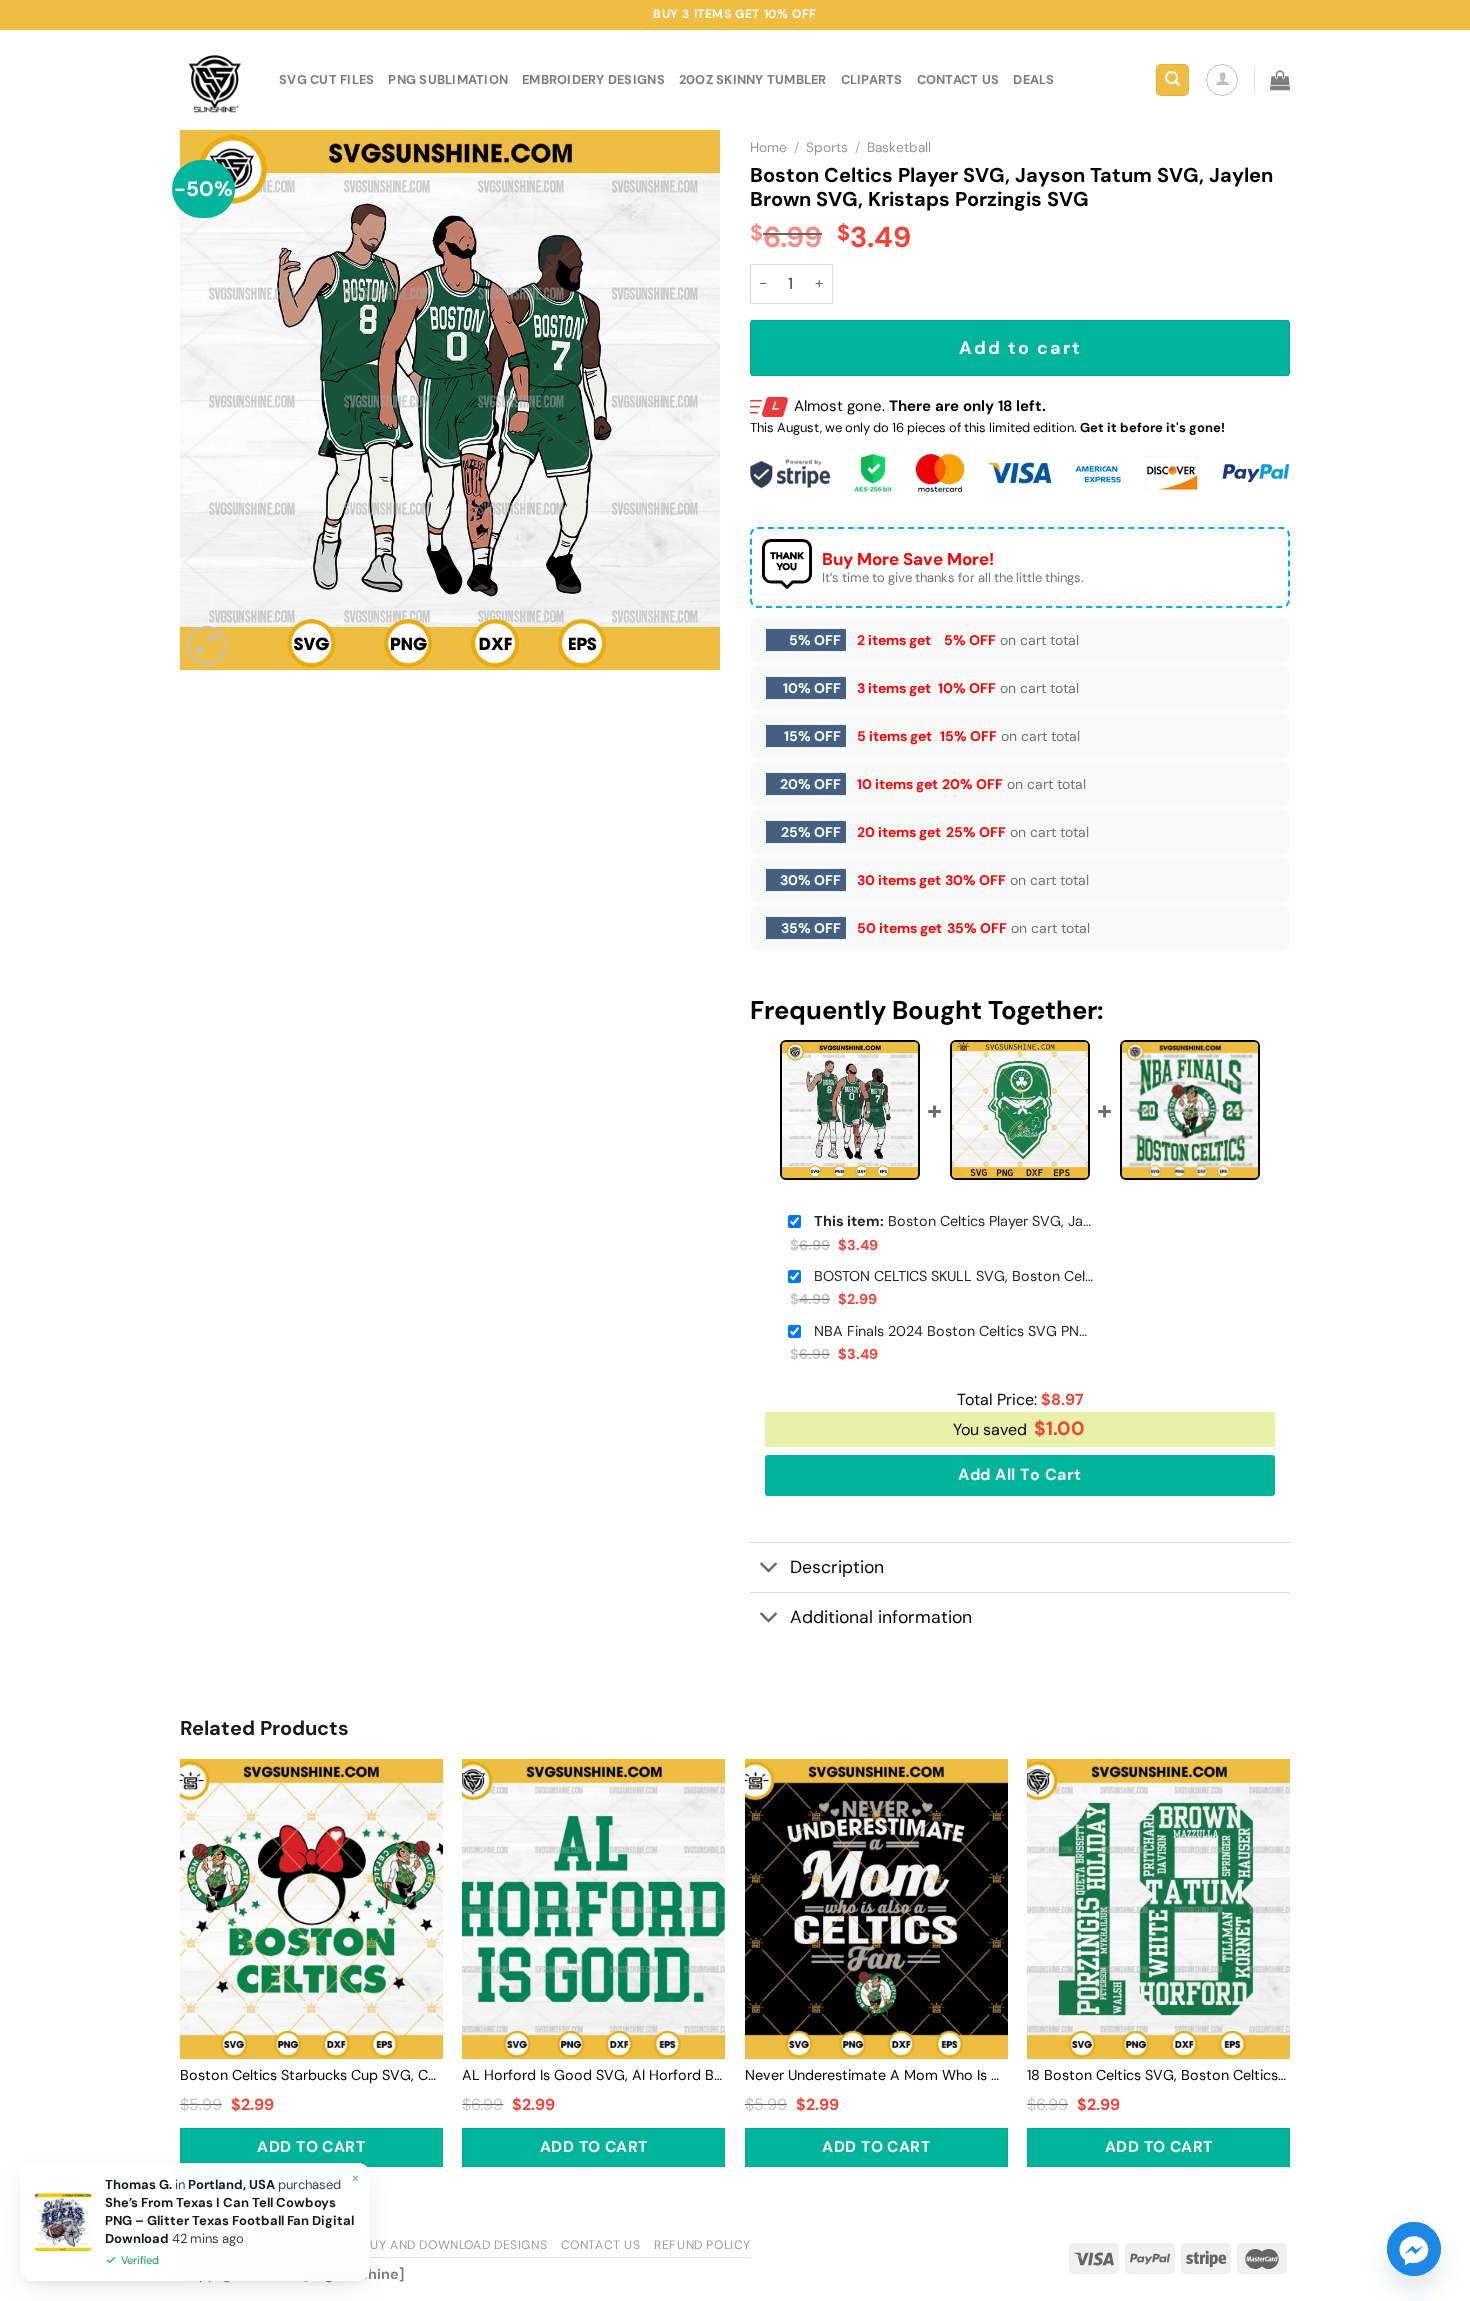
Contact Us (601, 2245)
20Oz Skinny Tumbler (753, 79)
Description (837, 1567)
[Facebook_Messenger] (1414, 2249)
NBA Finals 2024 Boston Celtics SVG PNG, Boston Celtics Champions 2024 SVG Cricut (954, 1331)
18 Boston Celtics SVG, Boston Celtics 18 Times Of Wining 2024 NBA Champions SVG (1158, 2075)
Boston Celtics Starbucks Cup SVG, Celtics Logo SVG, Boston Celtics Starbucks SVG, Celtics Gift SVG (311, 2075)
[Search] (1172, 80)
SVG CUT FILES (326, 79)
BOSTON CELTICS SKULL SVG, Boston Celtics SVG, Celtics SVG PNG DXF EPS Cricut (954, 1276)
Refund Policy (702, 2245)
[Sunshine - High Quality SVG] (214, 80)
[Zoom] (206, 645)
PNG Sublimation (448, 79)
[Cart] (1280, 80)
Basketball (899, 147)
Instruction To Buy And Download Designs (401, 2245)
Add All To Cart (1019, 1474)
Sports (827, 147)
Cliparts (872, 79)
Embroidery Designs (593, 79)
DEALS (1033, 79)
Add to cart (1020, 348)
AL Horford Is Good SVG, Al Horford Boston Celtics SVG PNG (593, 2075)
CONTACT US (958, 79)
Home (768, 147)
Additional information (881, 1617)
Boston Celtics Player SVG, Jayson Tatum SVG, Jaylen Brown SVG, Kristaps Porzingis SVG (954, 1221)
